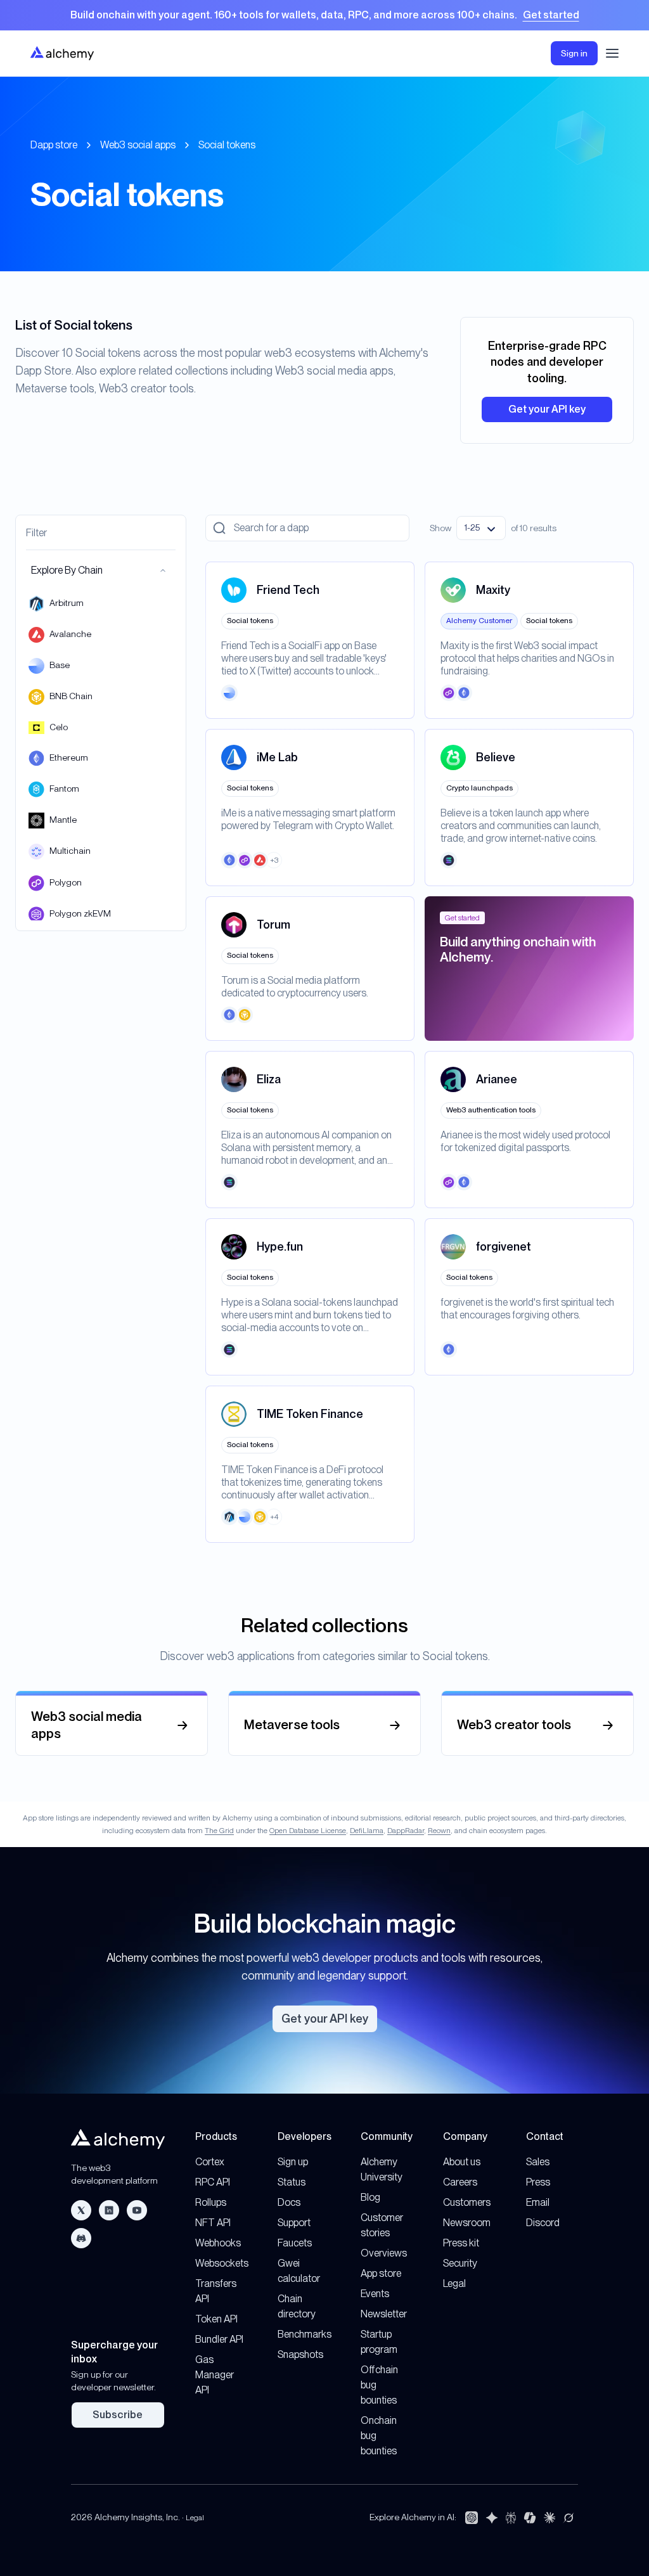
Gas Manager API (215, 2375)
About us (462, 2162)
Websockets (222, 2263)
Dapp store (54, 145)
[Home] (62, 53)
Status (292, 2182)
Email (538, 2202)
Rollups (211, 2202)
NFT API (213, 2223)
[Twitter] (81, 2210)
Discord (543, 2223)
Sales (538, 2162)
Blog (370, 2197)
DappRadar (406, 1831)
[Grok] (569, 2518)
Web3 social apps (138, 145)
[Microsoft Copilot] (530, 2518)
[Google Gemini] (492, 2518)
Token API (216, 2319)
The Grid (219, 1831)
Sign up (293, 2162)
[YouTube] (137, 2210)
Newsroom (467, 2223)
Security (460, 2263)
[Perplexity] (511, 2518)
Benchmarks (305, 2334)
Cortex (210, 2162)
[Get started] (324, 15)
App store (381, 2273)
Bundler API (219, 2339)
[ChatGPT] (472, 2518)
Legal (454, 2283)
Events (375, 2294)
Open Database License (308, 1831)
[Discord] (81, 2238)
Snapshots (300, 2354)
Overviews (384, 2253)
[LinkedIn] (109, 2210)
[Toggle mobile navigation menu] (612, 53)
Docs (289, 2202)
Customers (467, 2202)
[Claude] (549, 2518)
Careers (460, 2182)
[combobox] (481, 528)
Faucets (295, 2243)
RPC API (213, 2182)
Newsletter (384, 2314)
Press (538, 2182)
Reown (439, 1831)
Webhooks (218, 2243)
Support (294, 2223)
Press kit (461, 2243)
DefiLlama (367, 1831)
